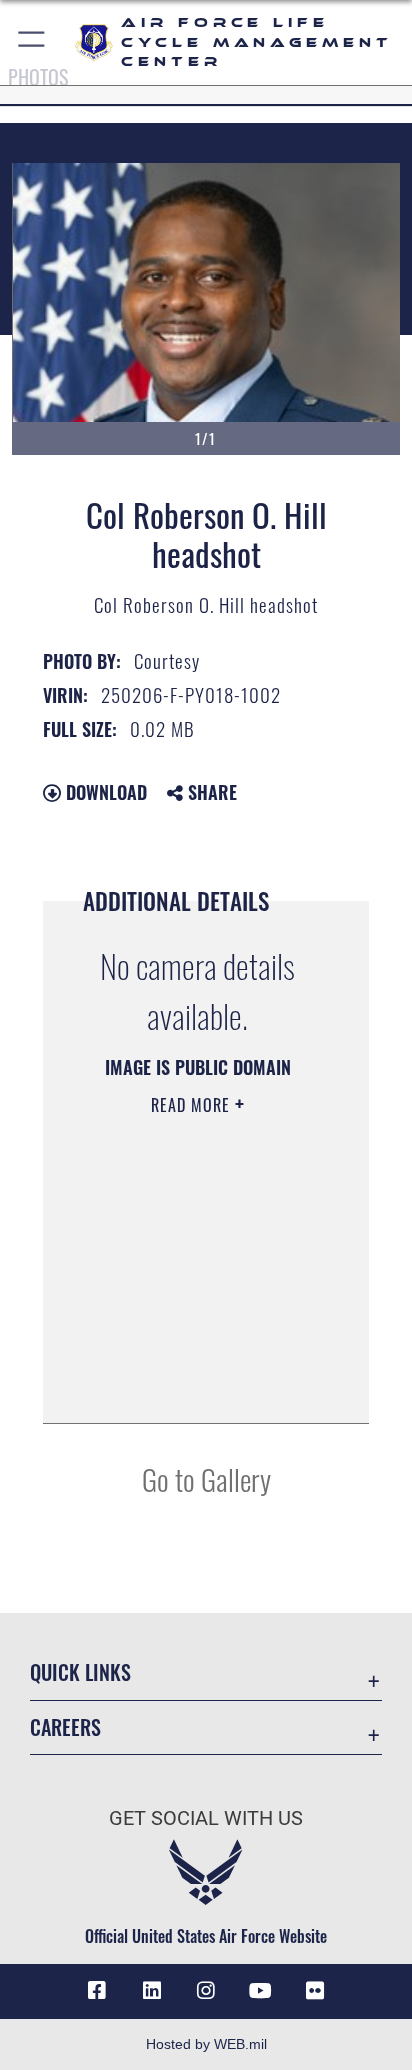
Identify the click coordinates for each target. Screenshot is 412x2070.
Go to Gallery (206, 1478)
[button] (32, 42)
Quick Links (80, 1672)
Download (104, 792)
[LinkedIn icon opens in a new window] (152, 1991)
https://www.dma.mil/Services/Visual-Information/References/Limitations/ (191, 1386)
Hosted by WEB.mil (206, 2044)
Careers (65, 1727)
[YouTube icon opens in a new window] (260, 1991)
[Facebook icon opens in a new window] (97, 1991)
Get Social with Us (206, 1818)
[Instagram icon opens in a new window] (206, 1991)
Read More (193, 1105)
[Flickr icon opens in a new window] (315, 1991)
